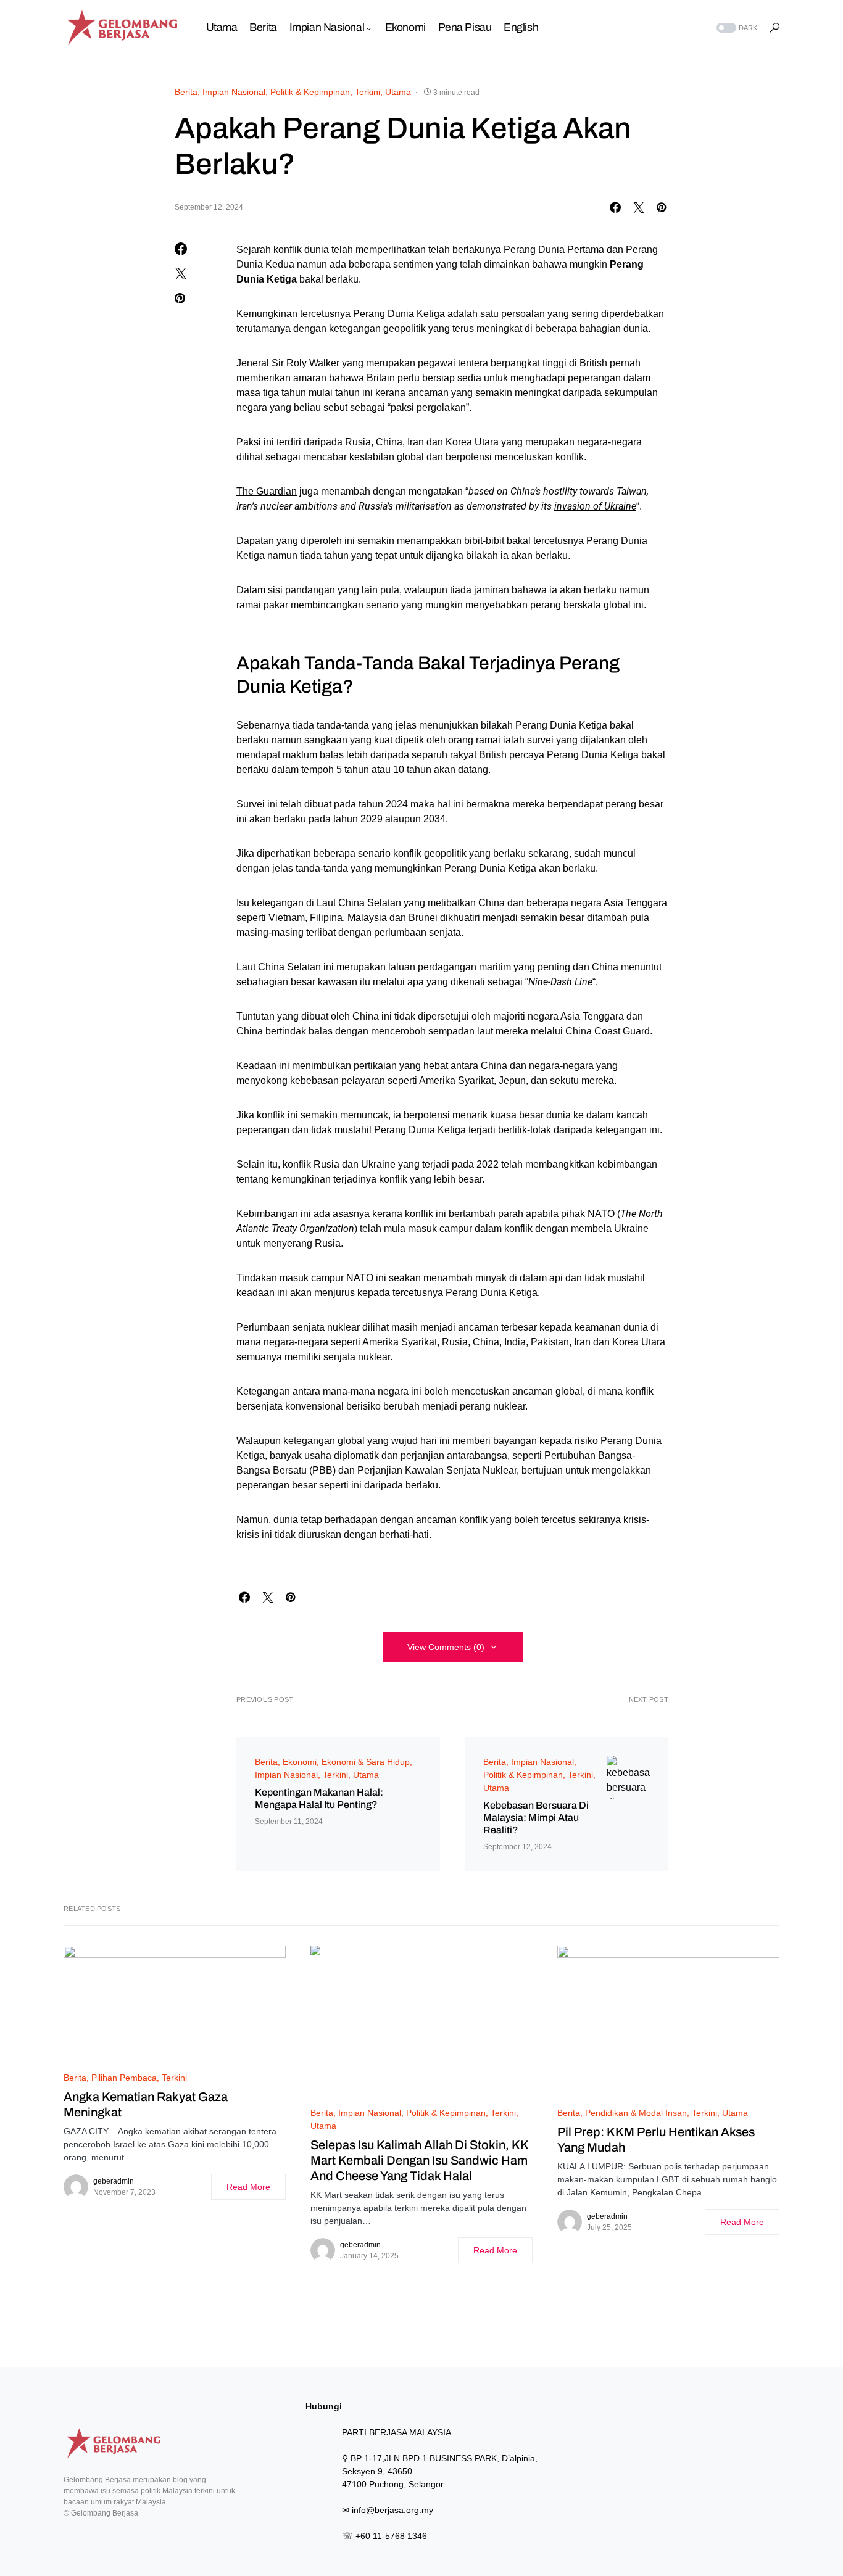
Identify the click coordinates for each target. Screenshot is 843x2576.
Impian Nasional (234, 92)
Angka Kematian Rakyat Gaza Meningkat (146, 2104)
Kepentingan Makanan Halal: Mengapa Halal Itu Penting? (319, 1798)
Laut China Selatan (359, 903)
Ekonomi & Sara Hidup (366, 1762)
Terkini (368, 92)
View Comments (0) (446, 1647)
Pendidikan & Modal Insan (636, 2113)
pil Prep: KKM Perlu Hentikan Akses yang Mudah (656, 2140)
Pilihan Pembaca (124, 2078)
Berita (186, 92)
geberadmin (114, 2181)
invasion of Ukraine (595, 506)
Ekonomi (300, 1762)
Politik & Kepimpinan (310, 92)
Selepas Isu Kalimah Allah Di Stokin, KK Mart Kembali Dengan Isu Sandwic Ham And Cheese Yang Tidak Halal (419, 2160)
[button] (736, 28)
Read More (248, 2187)
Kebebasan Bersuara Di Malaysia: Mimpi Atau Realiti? (536, 1818)
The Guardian (267, 491)
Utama (398, 92)
